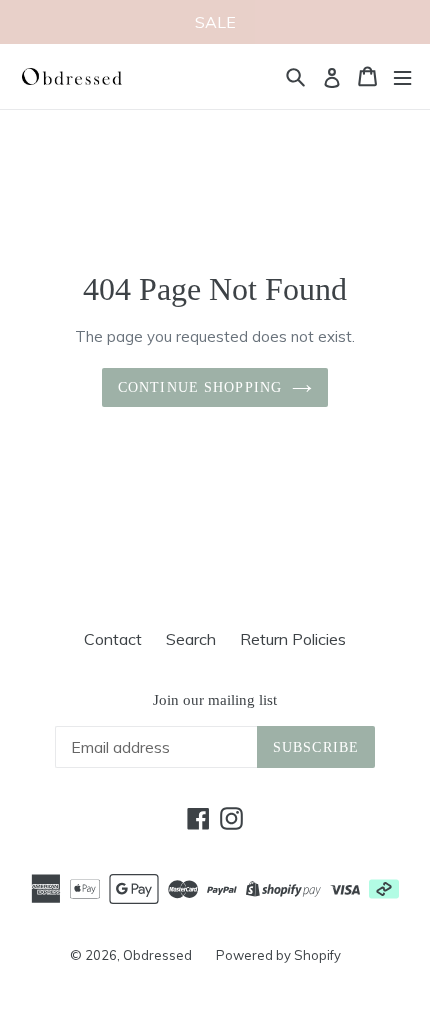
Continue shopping (200, 387)
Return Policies (293, 639)
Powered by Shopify (278, 955)
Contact (113, 639)
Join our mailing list (215, 700)
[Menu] (402, 76)
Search (191, 639)
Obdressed (157, 955)
